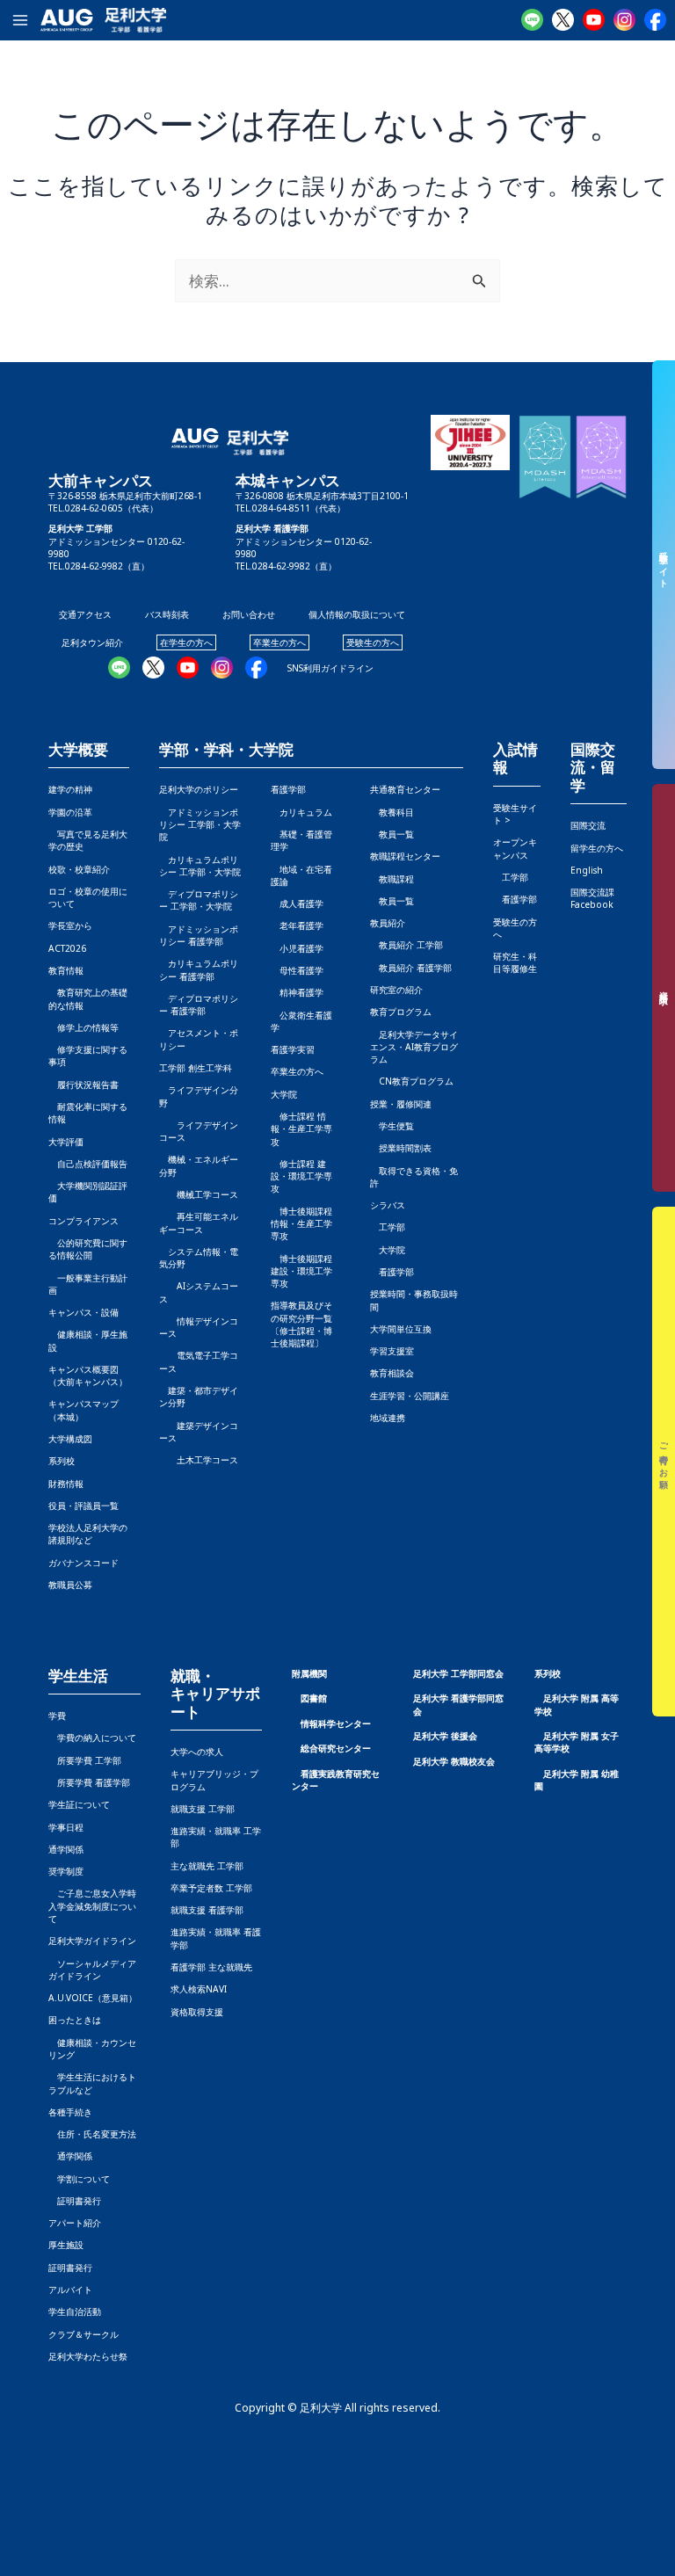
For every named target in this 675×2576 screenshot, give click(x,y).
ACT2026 (67, 948)
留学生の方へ (597, 848)
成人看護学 (297, 903)
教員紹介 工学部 (406, 945)
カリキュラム (301, 812)
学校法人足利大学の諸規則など (88, 1534)
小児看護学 (297, 948)
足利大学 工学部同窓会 (458, 1673)
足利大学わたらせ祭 (88, 2356)
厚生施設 (66, 2245)
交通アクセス (85, 614)
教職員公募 (70, 1585)
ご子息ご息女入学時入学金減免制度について (92, 1906)
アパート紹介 (75, 2223)
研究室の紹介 (396, 990)
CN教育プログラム (412, 1081)
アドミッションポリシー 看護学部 (199, 935)
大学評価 (66, 1142)
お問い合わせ (249, 614)
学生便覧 (392, 1126)
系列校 (62, 1461)
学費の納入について (92, 1738)
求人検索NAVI (199, 1989)
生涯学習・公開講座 (410, 1396)
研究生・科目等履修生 (515, 962)
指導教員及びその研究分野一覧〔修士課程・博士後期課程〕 (301, 1324)
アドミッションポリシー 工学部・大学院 (200, 825)
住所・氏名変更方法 (92, 2134)
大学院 (388, 1250)
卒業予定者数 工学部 (211, 1888)
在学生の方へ (186, 642)
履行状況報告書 (83, 1085)
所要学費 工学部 (85, 1760)
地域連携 (388, 1418)
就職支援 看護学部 (207, 1910)
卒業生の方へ (279, 642)
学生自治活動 (75, 2311)
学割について (79, 2179)
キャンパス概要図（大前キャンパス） (88, 1375)
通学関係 (66, 1849)
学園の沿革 (70, 812)
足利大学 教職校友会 (454, 1761)
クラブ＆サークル (83, 2334)
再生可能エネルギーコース (199, 1223)
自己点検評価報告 (88, 1164)
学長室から (70, 925)
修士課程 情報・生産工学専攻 (301, 1129)
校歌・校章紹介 (79, 869)
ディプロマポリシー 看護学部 (199, 1005)
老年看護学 (297, 925)
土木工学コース (199, 1460)
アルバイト (70, 2289)
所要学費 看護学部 (89, 1782)
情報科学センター (336, 1723)
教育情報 (66, 970)
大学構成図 (70, 1439)
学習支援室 (392, 1351)
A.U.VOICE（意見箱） (93, 1998)
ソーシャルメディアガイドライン (92, 1970)
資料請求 (664, 988)
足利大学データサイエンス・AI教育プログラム (414, 1047)
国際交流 (588, 825)
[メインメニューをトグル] (20, 20)
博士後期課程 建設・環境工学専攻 (301, 1271)
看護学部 (288, 789)
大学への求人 (197, 1752)
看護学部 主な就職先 (211, 1967)
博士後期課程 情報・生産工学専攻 (301, 1224)
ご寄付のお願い (664, 1462)
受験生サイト (664, 565)
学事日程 (66, 1827)
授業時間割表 (401, 1148)
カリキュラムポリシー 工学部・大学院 (200, 866)
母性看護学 (297, 970)
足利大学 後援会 (445, 1736)
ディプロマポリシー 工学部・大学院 (199, 900)
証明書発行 (75, 2201)
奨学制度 (66, 1871)
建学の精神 (70, 789)
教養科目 (392, 812)
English (587, 870)
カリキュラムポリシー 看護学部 (199, 969)
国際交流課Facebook (592, 898)
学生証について (79, 1804)
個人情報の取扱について (357, 614)
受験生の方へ (373, 642)
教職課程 (392, 879)
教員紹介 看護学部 (411, 968)
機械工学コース (199, 1194)
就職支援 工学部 (203, 1809)
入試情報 (515, 759)
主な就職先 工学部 (207, 1866)
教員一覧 (392, 834)
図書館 (314, 1698)
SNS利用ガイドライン (330, 668)
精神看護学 (297, 992)
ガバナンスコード (83, 1563)
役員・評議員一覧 (83, 1506)
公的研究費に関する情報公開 (88, 1249)
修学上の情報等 (83, 1027)
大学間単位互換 (401, 1329)
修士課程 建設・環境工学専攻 (301, 1176)
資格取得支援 (197, 2012)
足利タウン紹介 (92, 642)
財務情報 (66, 1484)
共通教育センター (405, 789)
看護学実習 (293, 1049)
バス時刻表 (167, 614)
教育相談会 (392, 1373)
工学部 (388, 1227)
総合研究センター (336, 1748)
